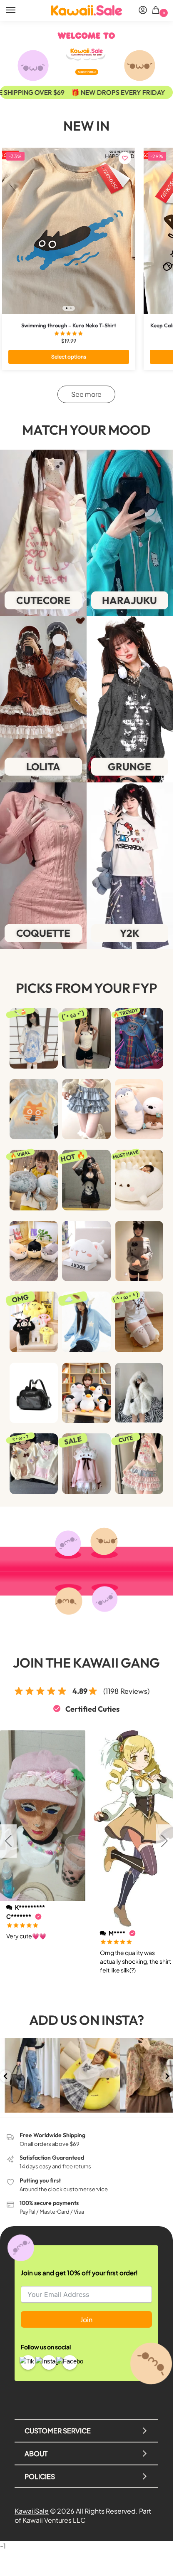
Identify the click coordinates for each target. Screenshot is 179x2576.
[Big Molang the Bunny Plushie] (139, 1180)
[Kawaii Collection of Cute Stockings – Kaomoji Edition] (139, 1322)
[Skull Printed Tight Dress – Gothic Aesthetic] (86, 1180)
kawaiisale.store (30, 2045)
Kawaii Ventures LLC (54, 2520)
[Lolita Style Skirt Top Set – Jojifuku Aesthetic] (139, 1464)
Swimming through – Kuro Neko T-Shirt (69, 325)
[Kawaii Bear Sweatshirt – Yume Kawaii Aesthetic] (34, 1464)
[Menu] (19, 10)
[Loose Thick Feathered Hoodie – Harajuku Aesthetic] (86, 1322)
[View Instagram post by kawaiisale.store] (55, 2107)
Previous (8, 1841)
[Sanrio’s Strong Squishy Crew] (34, 1322)
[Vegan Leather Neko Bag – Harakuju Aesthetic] (34, 1393)
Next (164, 1841)
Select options (69, 357)
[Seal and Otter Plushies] (139, 1109)
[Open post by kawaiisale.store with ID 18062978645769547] (30, 2075)
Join (86, 2320)
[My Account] (143, 10)
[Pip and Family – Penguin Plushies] (86, 1393)
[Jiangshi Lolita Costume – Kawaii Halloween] (139, 1038)
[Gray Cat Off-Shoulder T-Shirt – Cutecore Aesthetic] (139, 1251)
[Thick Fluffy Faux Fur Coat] (139, 1393)
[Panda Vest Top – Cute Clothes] (86, 1038)
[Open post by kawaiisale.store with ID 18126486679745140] (90, 2075)
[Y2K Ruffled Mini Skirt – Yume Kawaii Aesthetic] (86, 1109)
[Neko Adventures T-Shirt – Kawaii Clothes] (34, 1109)
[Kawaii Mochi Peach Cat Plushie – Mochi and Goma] (86, 1251)
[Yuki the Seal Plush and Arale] (34, 1180)
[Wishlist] (125, 158)
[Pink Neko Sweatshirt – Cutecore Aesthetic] (86, 1464)
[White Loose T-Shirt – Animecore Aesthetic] (34, 1038)
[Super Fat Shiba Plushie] (34, 1251)
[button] (157, 11)
